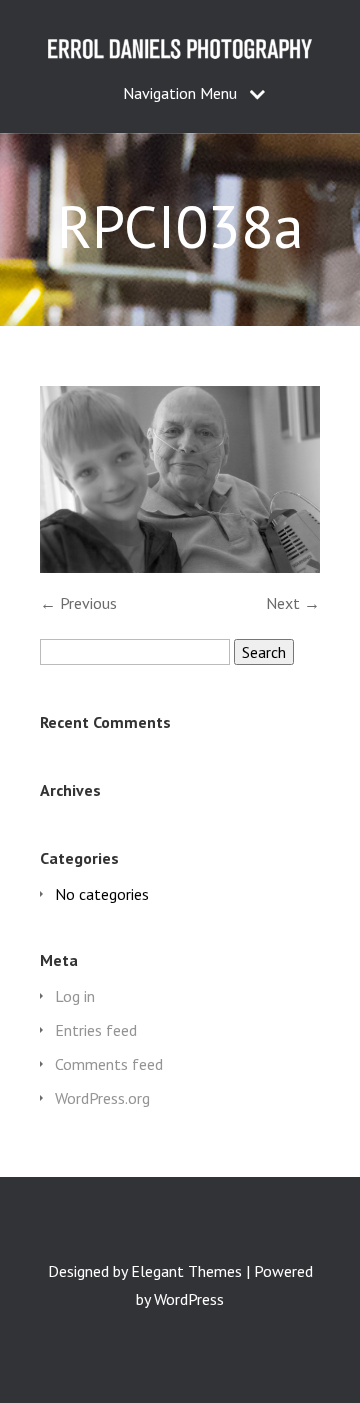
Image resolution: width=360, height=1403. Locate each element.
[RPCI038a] (180, 567)
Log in (75, 996)
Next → (293, 603)
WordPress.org (102, 1098)
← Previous (78, 603)
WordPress (189, 1299)
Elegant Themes (186, 1271)
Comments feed (109, 1064)
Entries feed (96, 1030)
